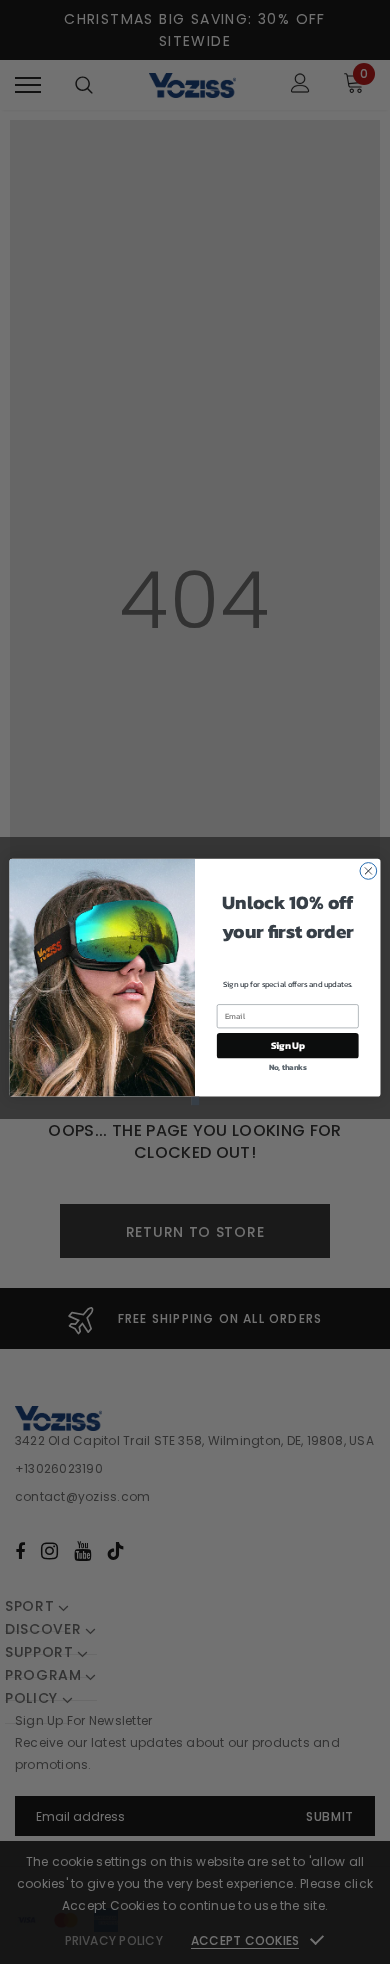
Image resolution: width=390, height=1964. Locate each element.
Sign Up (288, 1046)
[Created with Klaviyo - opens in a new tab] (195, 1101)
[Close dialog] (368, 871)
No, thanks (288, 1067)
